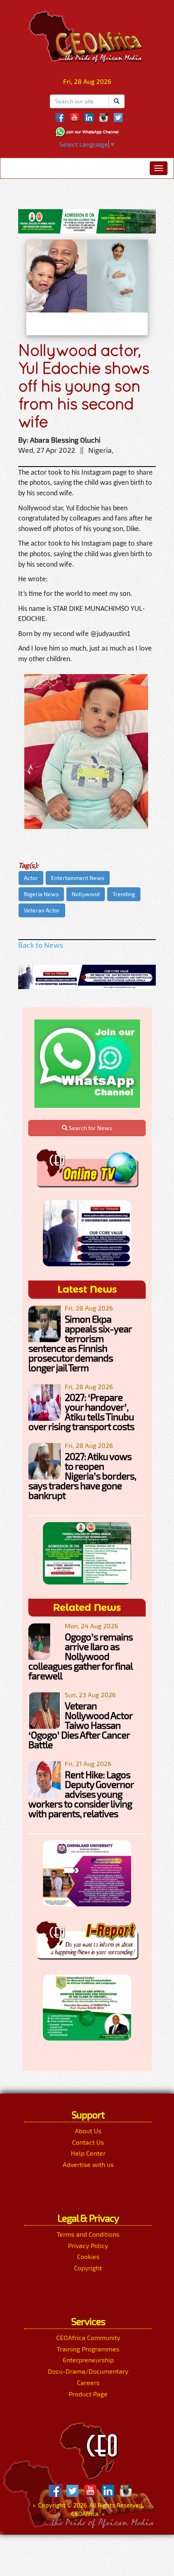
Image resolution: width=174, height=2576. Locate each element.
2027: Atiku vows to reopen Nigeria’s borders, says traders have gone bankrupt (82, 1476)
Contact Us (88, 2142)
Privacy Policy (88, 2245)
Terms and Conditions (88, 2234)
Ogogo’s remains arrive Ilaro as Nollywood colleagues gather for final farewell (81, 1656)
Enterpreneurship (88, 2360)
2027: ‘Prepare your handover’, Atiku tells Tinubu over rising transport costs (81, 1412)
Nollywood (86, 894)
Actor (31, 878)
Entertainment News (78, 878)
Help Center (88, 2153)
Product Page (88, 2394)
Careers (88, 2382)
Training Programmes (88, 2349)
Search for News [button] (90, 1128)
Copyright (88, 2268)
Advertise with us (88, 2164)
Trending (124, 894)
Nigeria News (41, 894)
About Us (88, 2131)
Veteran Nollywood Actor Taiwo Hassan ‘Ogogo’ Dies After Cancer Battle (80, 1725)
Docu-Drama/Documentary (88, 2371)
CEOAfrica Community (88, 2337)
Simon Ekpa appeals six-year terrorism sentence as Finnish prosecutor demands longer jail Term (80, 1343)
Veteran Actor (42, 910)
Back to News (41, 945)
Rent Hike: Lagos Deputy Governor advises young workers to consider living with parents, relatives (81, 1794)
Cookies (88, 2256)
